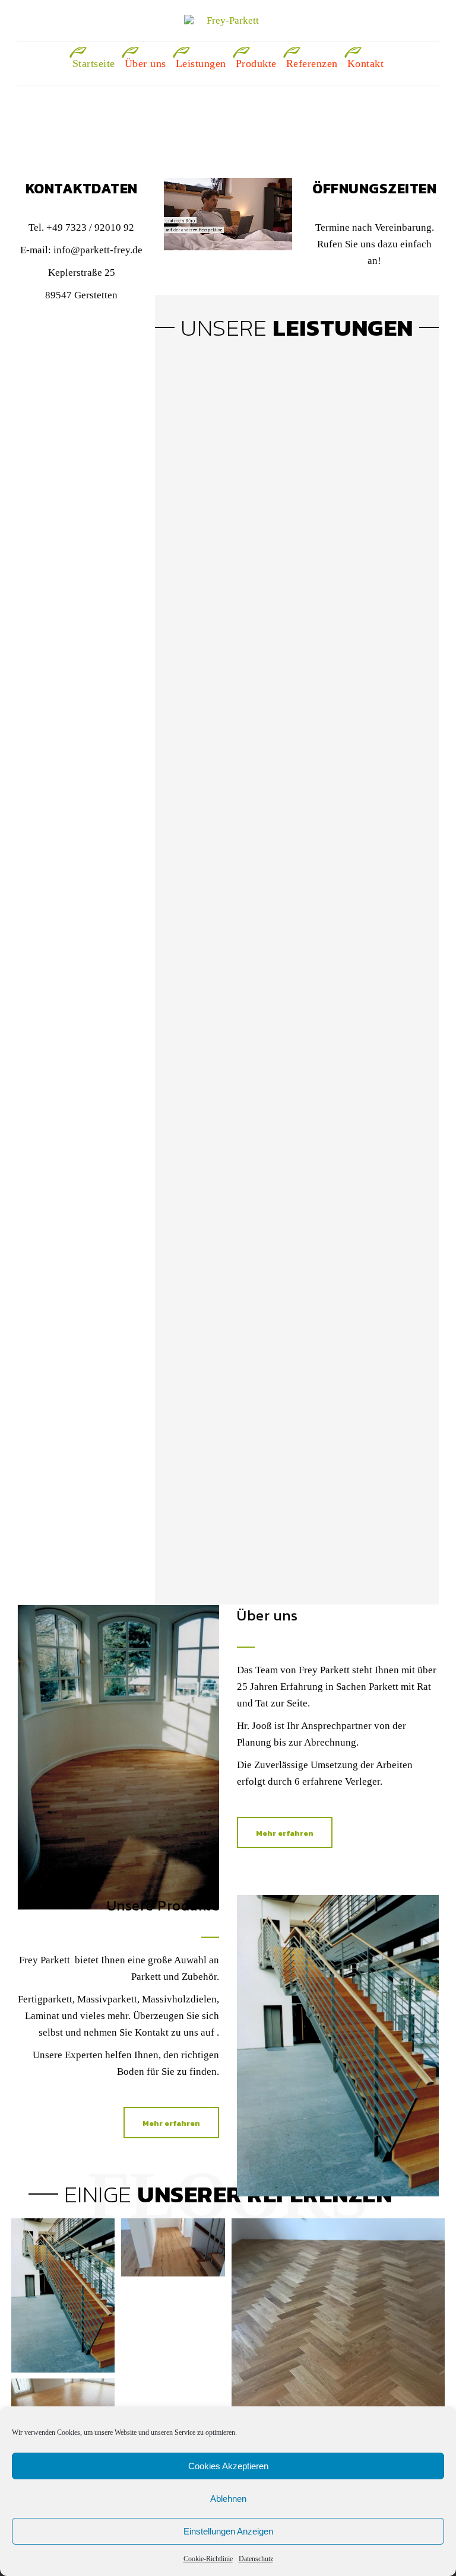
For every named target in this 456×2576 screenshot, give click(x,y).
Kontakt (366, 63)
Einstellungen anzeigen (228, 2531)
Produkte (256, 63)
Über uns (145, 63)
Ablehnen (228, 2499)
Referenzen (312, 63)
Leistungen (201, 63)
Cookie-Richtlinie (208, 2559)
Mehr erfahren (285, 1833)
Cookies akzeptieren (228, 2466)
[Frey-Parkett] (228, 21)
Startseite (94, 63)
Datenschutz (256, 2559)
